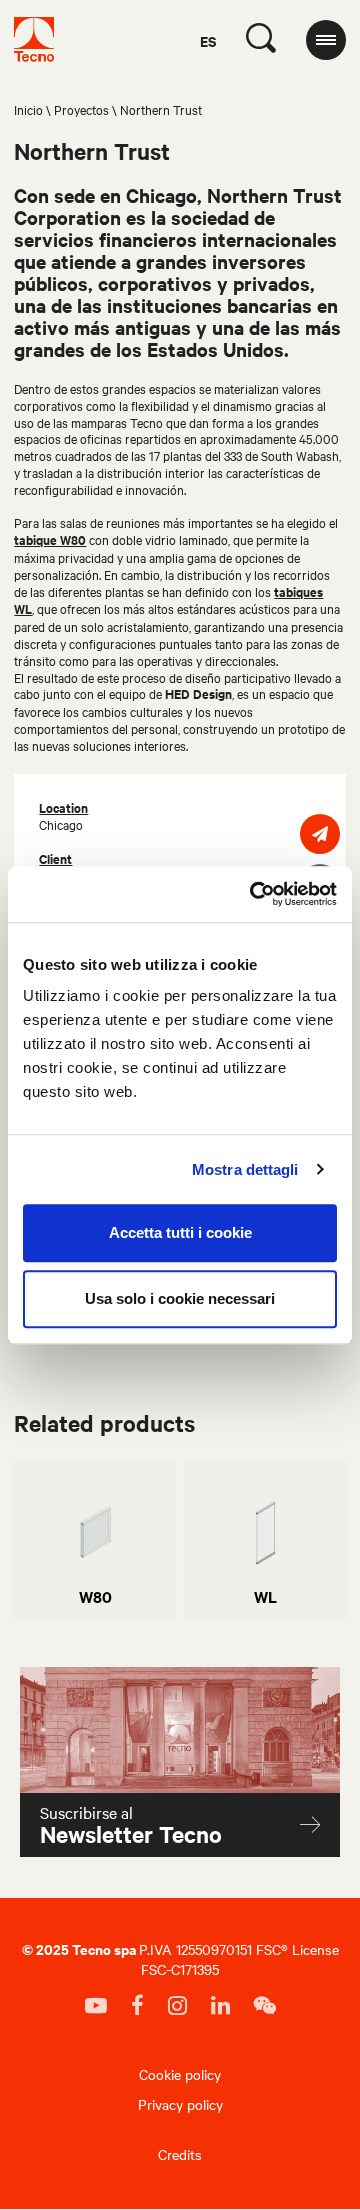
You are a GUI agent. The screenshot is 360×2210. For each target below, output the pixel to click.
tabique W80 (50, 539)
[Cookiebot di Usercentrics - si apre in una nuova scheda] (254, 894)
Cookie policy (180, 2074)
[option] (95, 1540)
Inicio (28, 109)
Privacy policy (180, 2104)
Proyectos (81, 109)
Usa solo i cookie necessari (180, 1298)
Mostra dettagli (245, 1169)
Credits (180, 2154)
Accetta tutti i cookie (180, 1232)
